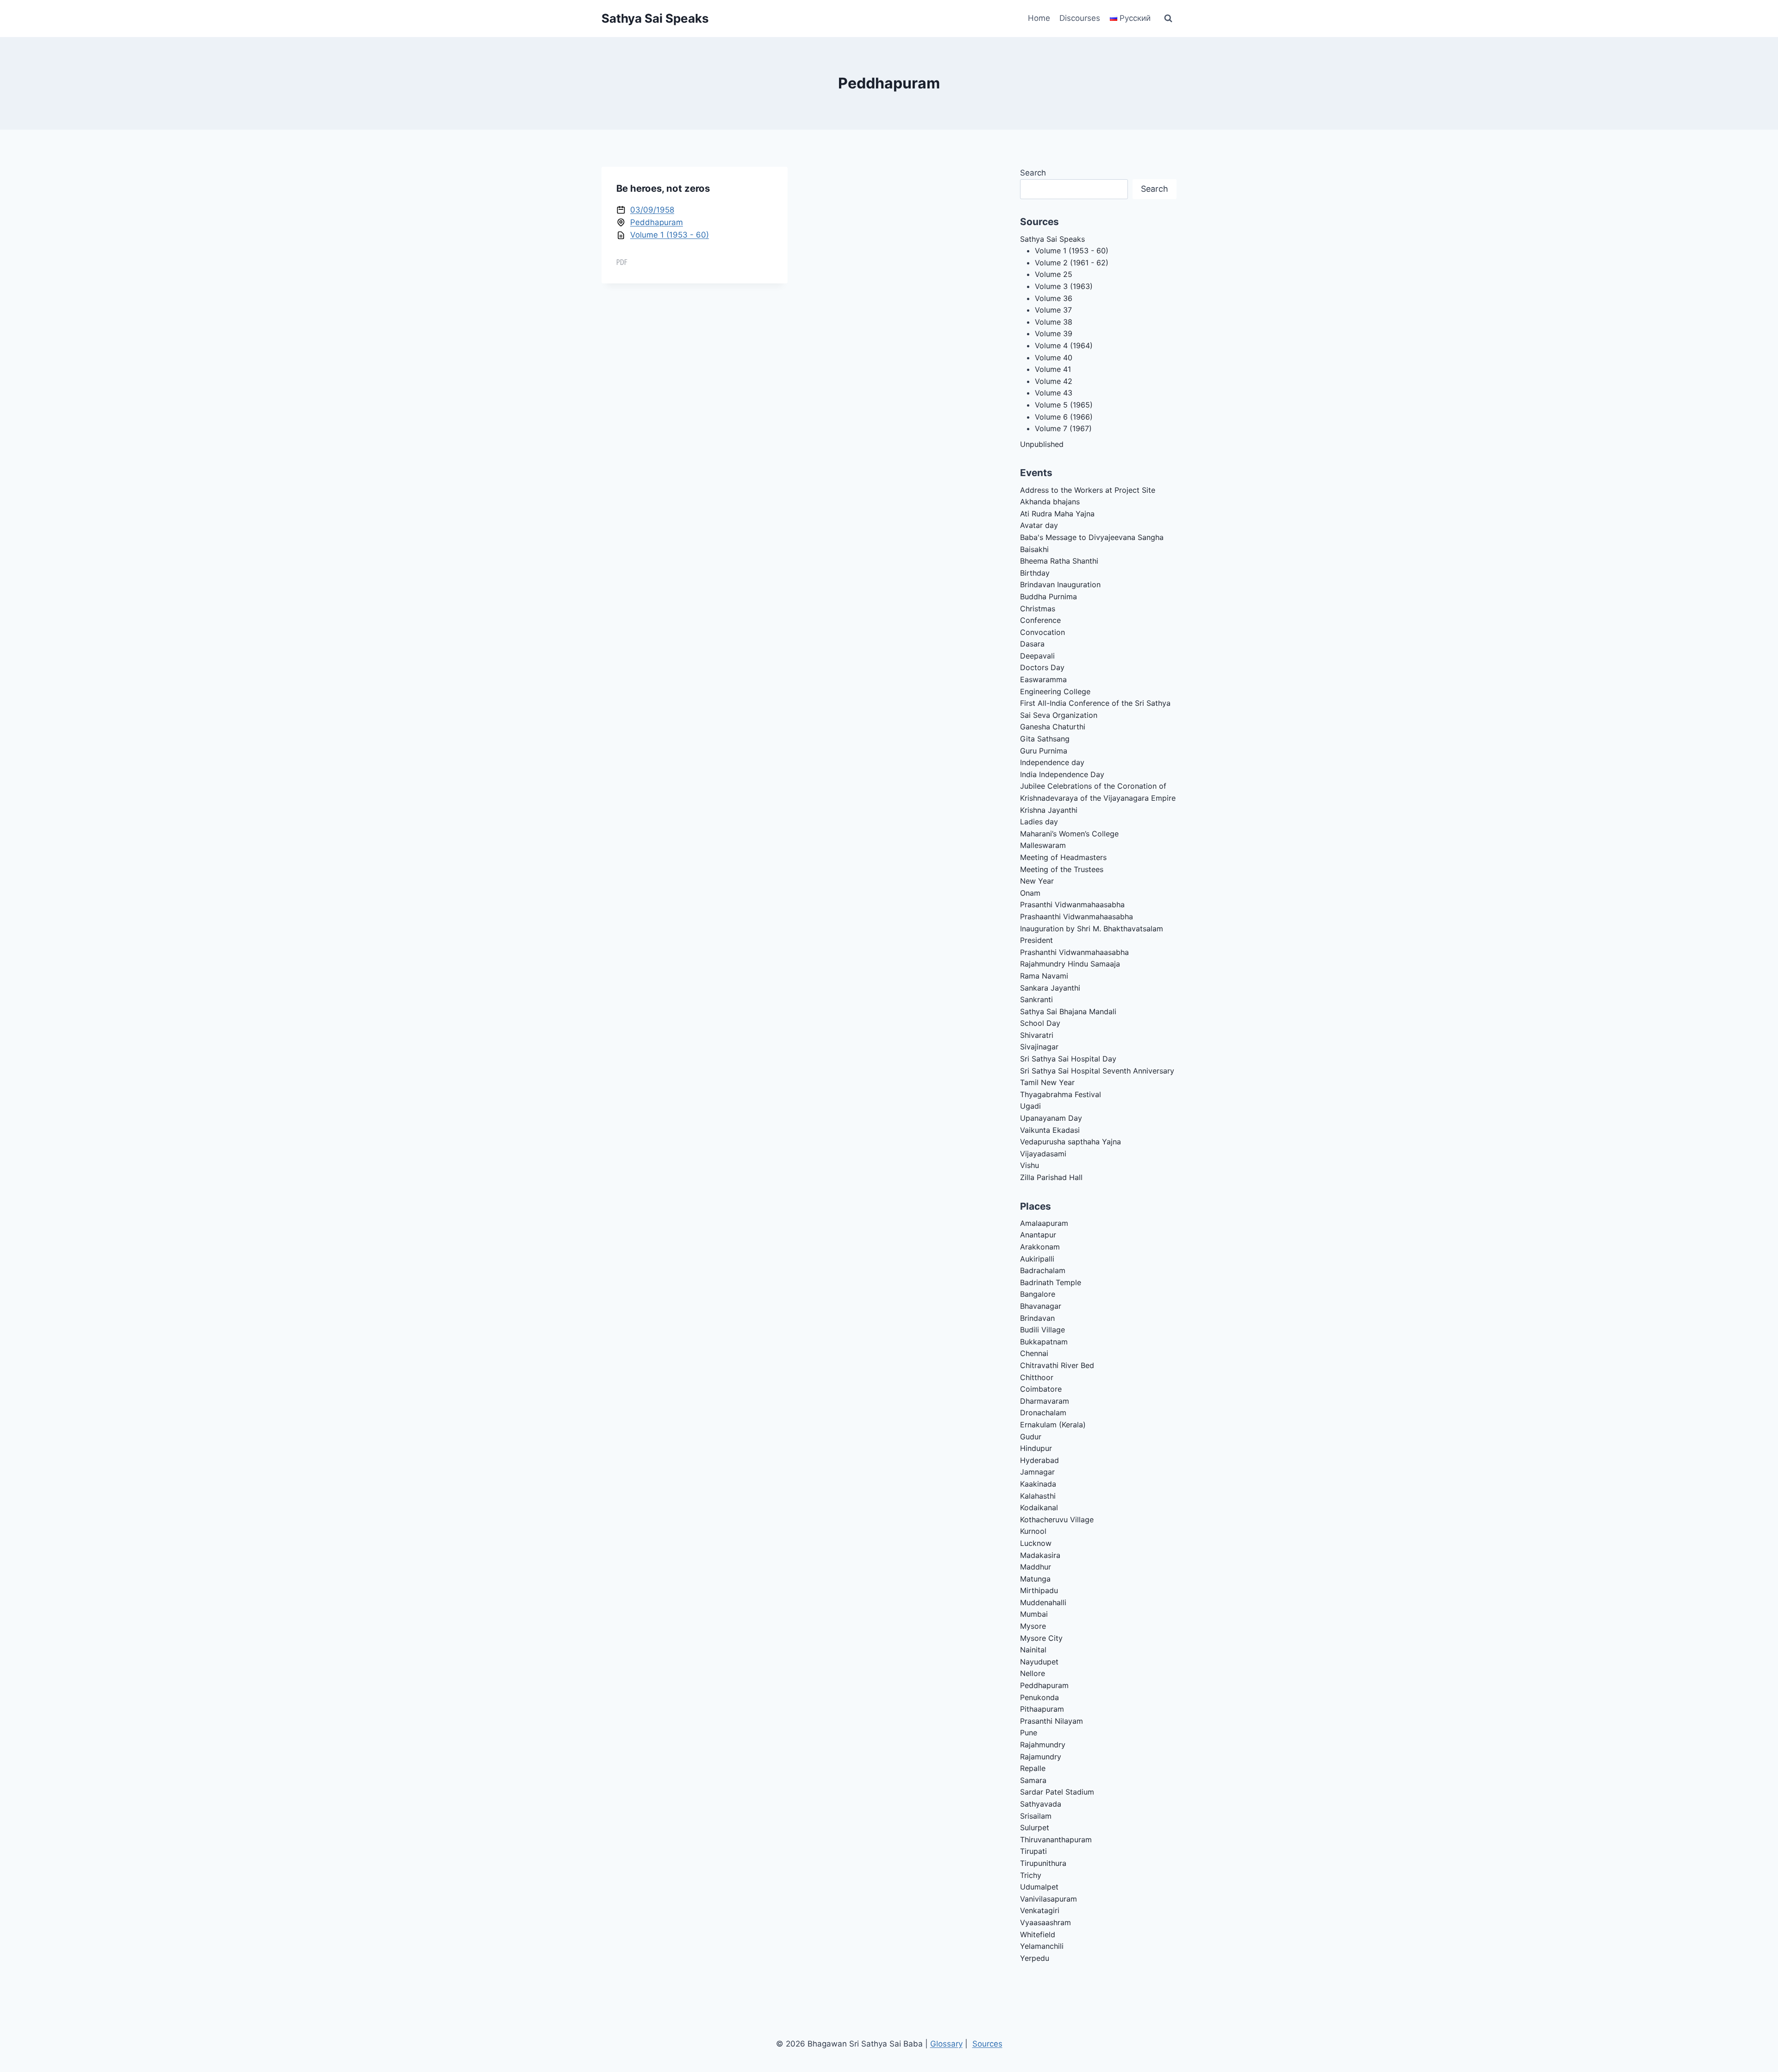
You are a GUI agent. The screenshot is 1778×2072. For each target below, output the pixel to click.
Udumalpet (1039, 1887)
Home (1039, 18)
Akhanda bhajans (1050, 502)
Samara (1033, 1780)
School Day (1040, 1023)
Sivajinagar (1039, 1047)
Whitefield (1038, 1934)
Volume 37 (1053, 310)
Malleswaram (1043, 845)
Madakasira (1040, 1555)
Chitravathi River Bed (1057, 1365)
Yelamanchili (1042, 1946)
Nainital (1033, 1650)
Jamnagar (1037, 1472)
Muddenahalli (1043, 1602)
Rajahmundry (1043, 1745)
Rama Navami (1044, 976)
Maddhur (1036, 1567)
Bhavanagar (1041, 1306)
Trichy (1031, 1875)
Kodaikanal (1039, 1507)
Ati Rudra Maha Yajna (1057, 514)
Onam (1030, 893)
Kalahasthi (1038, 1496)
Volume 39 (1054, 333)
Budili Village (1042, 1330)
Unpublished (1042, 444)
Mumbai (1034, 1614)
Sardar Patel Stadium (1057, 1792)
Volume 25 (1054, 274)
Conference (1040, 620)
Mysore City (1041, 1638)
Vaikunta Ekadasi (1050, 1130)
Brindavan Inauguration (1060, 584)
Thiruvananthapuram (1056, 1840)
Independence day (1052, 762)
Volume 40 (1054, 358)
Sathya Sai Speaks (1052, 239)
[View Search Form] (1168, 19)
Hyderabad (1039, 1460)
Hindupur (1036, 1448)
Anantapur (1038, 1235)
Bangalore (1038, 1294)
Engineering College (1055, 691)
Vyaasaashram (1046, 1922)
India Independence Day (1062, 774)
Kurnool (1033, 1531)
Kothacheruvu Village (1057, 1519)
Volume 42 (1054, 381)
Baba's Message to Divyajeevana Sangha (1092, 537)
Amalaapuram (1044, 1223)
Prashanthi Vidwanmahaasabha (1074, 952)
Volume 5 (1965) (1064, 405)
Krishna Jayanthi (1049, 810)
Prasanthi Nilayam (1052, 1721)
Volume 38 (1054, 322)
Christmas (1038, 609)
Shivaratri (1037, 1035)
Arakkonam (1040, 1247)
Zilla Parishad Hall (1051, 1177)
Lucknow (1036, 1543)
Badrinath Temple (1051, 1282)
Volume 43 (1054, 393)
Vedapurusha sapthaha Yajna (1071, 1142)
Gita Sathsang (1045, 739)
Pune (1029, 1733)
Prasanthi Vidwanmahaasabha (1072, 904)
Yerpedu (1035, 1958)
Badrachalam (1043, 1270)
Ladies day (1039, 822)
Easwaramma (1043, 679)
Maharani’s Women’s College (1069, 834)
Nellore (1033, 1673)
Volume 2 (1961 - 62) (1072, 263)
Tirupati (1033, 1851)
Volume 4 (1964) (1064, 345)
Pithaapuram (1042, 1709)
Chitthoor (1037, 1377)
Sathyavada (1041, 1804)
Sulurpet (1035, 1827)
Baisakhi (1034, 549)
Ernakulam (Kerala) (1053, 1425)
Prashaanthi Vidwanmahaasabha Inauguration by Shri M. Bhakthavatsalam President (1092, 928)
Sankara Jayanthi (1050, 988)
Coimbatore (1041, 1389)
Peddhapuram (657, 222)
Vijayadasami (1043, 1154)
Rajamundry (1041, 1757)
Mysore (1033, 1626)
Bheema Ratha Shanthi (1059, 561)
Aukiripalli (1037, 1259)
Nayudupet (1039, 1662)
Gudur (1031, 1437)
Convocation (1042, 632)
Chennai (1034, 1353)
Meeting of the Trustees (1062, 869)
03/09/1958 (652, 210)
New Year (1037, 881)
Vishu (1030, 1165)
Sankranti (1036, 999)
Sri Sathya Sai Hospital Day (1068, 1059)
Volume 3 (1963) (1064, 286)
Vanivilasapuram (1049, 1899)
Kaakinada (1038, 1484)
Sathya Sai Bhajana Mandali (1068, 1011)
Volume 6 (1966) (1064, 417)
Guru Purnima (1044, 751)
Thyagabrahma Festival (1061, 1094)
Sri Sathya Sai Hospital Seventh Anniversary (1097, 1071)
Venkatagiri (1040, 1910)
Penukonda (1039, 1697)
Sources (987, 2044)
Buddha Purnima (1049, 596)
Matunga (1035, 1579)
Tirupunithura (1043, 1863)
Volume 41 (1053, 369)
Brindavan (1037, 1318)
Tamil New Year (1047, 1082)
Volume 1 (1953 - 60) (670, 235)
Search (1033, 173)
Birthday (1035, 573)
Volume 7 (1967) (1063, 428)
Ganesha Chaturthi (1053, 727)
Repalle (1033, 1768)
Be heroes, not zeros (663, 188)
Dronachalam (1043, 1413)
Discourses (1080, 18)
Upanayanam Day (1051, 1118)
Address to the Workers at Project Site (1088, 490)
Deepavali (1037, 656)
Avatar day (1039, 525)
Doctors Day (1042, 667)
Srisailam (1036, 1816)
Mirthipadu (1039, 1590)
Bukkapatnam (1044, 1342)
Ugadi (1030, 1106)
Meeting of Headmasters (1063, 857)
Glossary (946, 2044)
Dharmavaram (1045, 1401)
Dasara (1032, 644)
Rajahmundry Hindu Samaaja (1070, 964)
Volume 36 (1054, 298)
